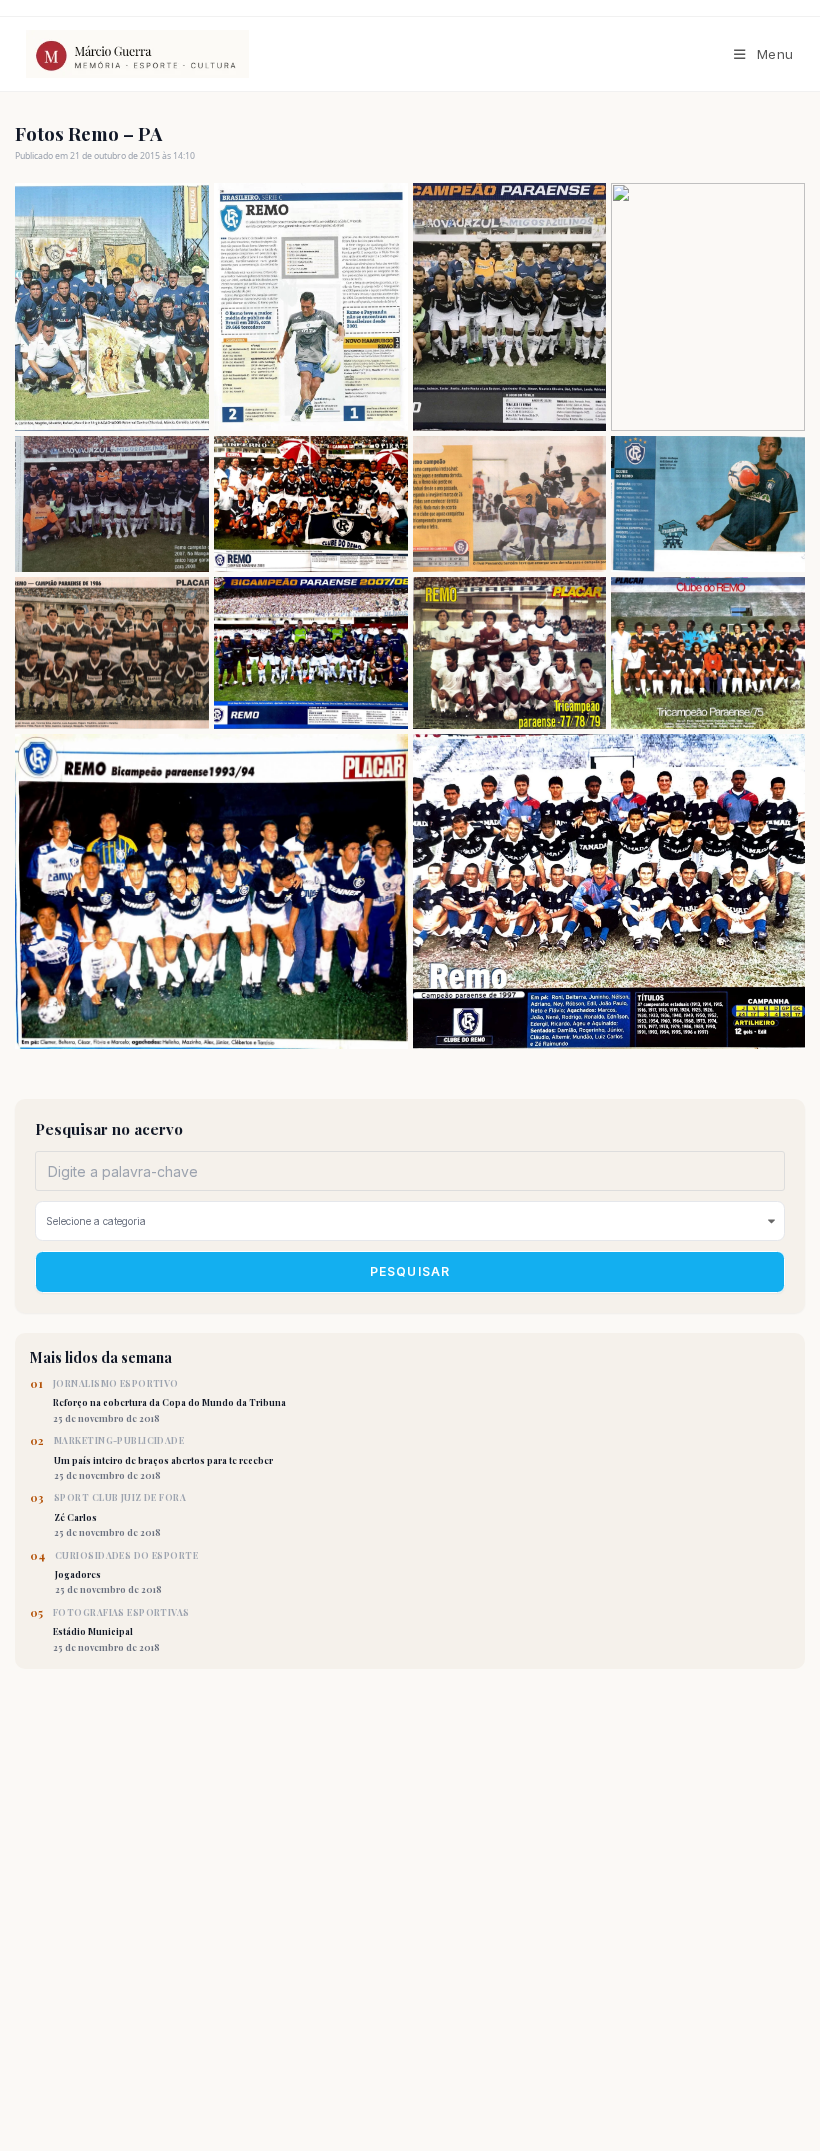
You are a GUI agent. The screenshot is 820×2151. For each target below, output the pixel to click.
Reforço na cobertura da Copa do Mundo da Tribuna (169, 1401)
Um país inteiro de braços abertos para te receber (163, 1458)
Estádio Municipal (121, 1630)
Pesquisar (410, 1271)
